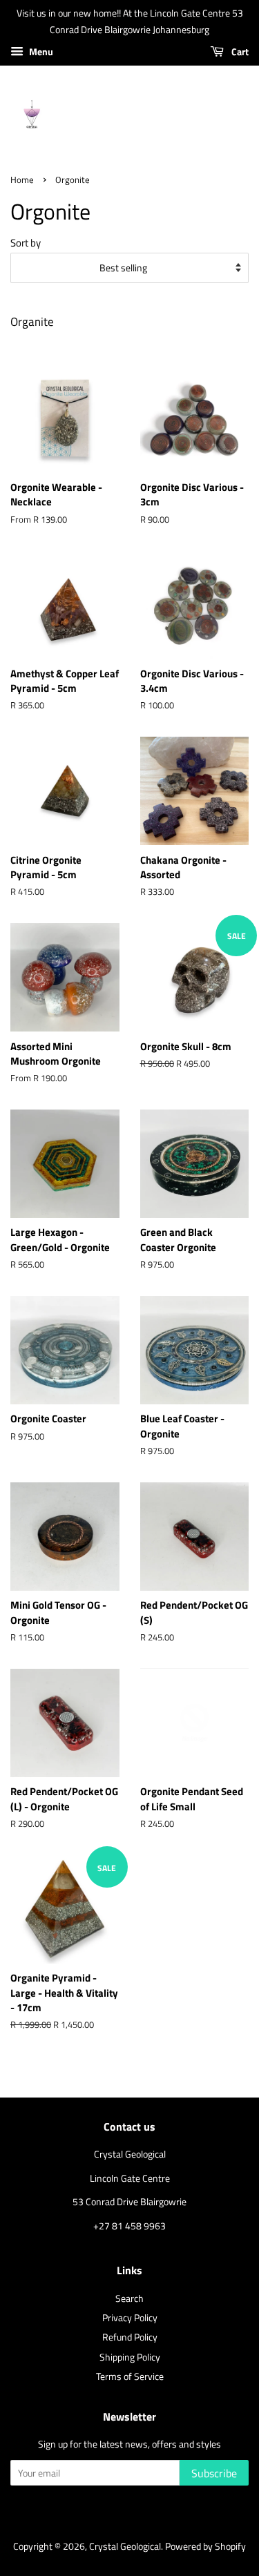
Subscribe (214, 2473)
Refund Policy (130, 2337)
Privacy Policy (130, 2318)
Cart (239, 51)
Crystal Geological (125, 2546)
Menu (40, 51)
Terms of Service (130, 2376)
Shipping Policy (130, 2357)
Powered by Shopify (205, 2546)
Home (22, 180)
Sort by (26, 243)
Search (129, 2298)
